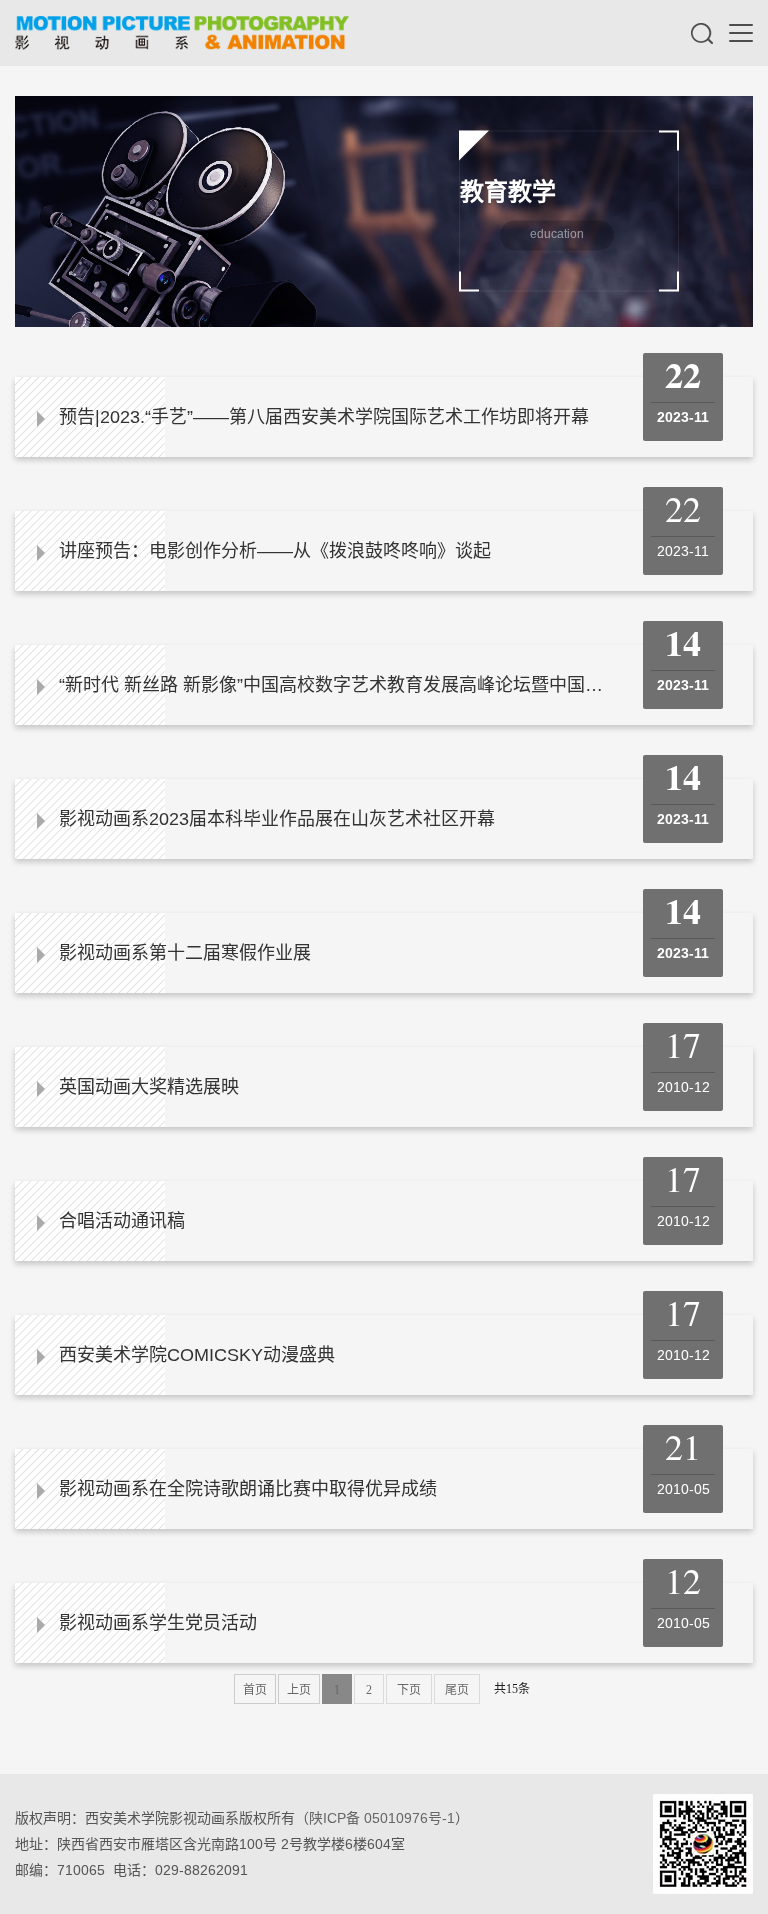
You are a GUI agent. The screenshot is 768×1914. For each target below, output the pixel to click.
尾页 (457, 1690)
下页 (409, 1690)
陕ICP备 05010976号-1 (382, 1818)
